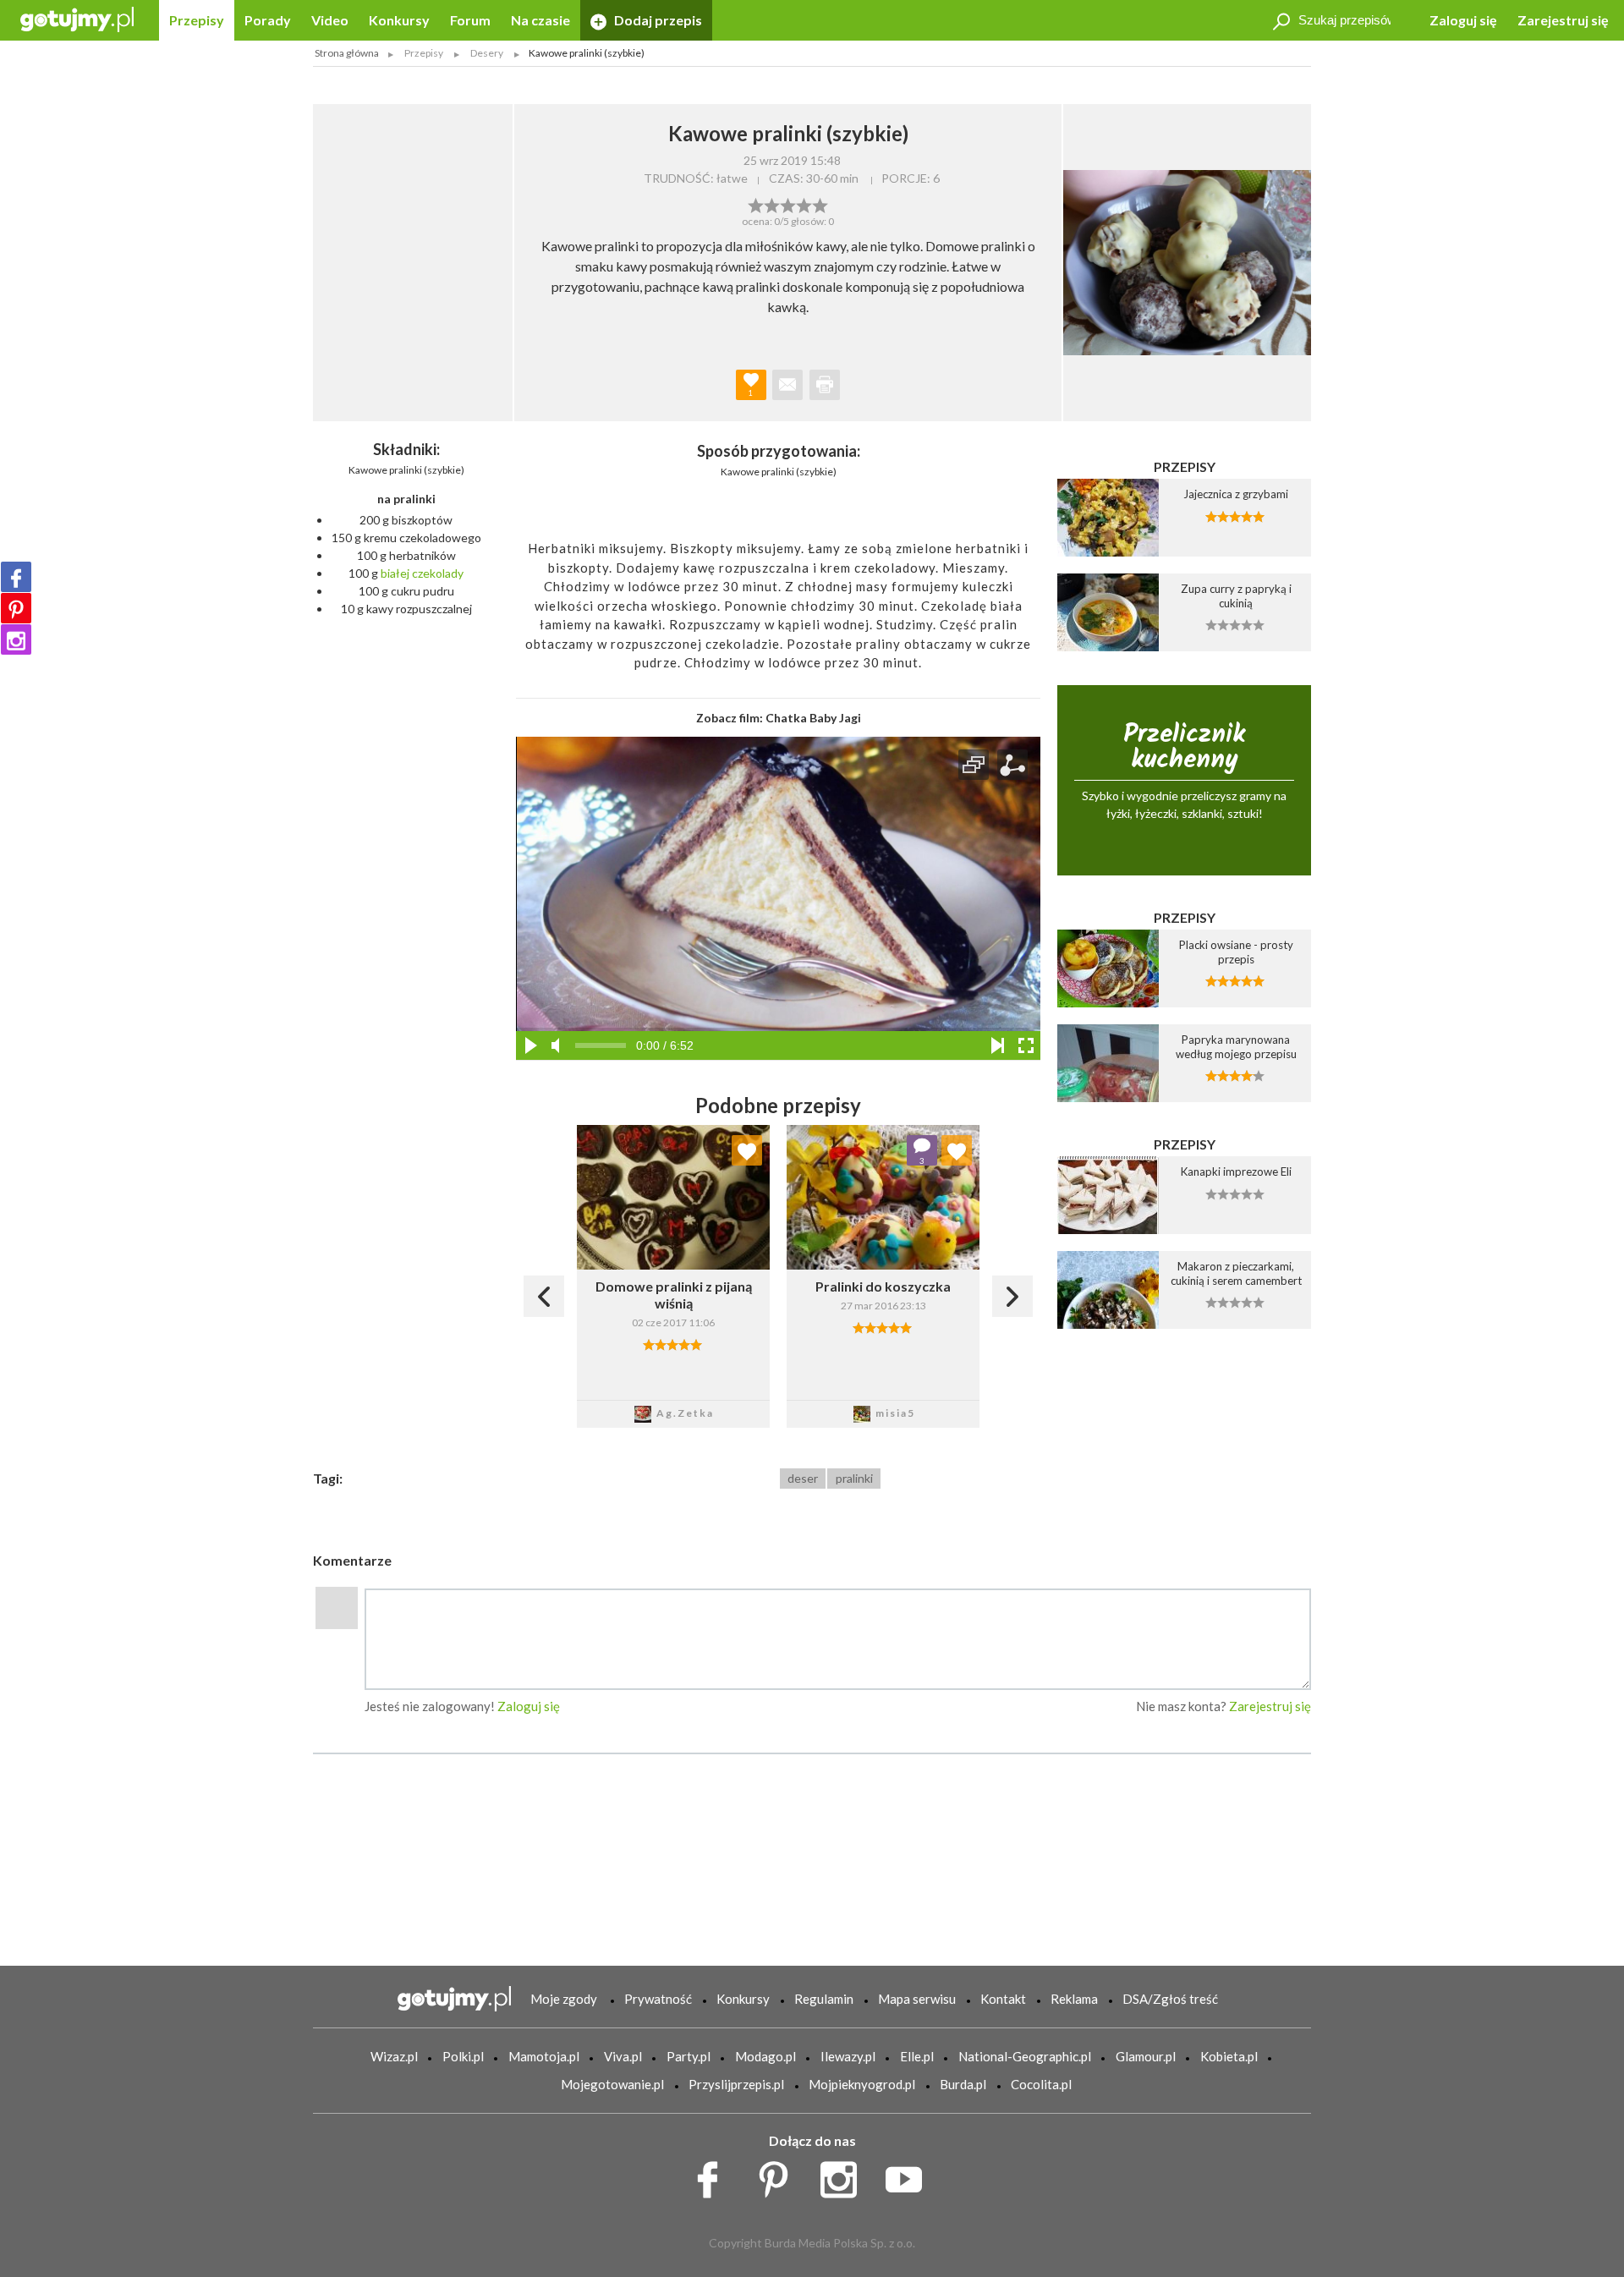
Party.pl (689, 2056)
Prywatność (658, 1999)
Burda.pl (963, 2084)
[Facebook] (16, 577)
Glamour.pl (1146, 2056)
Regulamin (824, 1999)
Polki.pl (463, 2056)
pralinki (854, 1478)
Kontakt (1003, 1999)
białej (395, 573)
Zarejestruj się (1563, 20)
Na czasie (540, 20)
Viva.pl (623, 2056)
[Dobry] (788, 204)
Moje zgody (564, 1999)
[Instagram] (16, 639)
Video (330, 20)
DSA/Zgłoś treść (1170, 1999)
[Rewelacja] (820, 204)
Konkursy (399, 20)
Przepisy (197, 20)
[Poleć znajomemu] (787, 385)
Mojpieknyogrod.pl (862, 2084)
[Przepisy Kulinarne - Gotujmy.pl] (77, 18)
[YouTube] (910, 2175)
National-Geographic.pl (1025, 2056)
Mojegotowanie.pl (612, 2084)
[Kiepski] (756, 204)
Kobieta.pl (1229, 2056)
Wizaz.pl (394, 2056)
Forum (470, 20)
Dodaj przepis (657, 20)
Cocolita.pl (1041, 2084)
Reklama (1074, 1999)
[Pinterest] (16, 608)
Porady (268, 20)
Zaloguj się (1463, 20)
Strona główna (347, 53)
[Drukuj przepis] (825, 385)
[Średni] (772, 204)
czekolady (438, 573)
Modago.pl (765, 2056)
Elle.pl (917, 2056)
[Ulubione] (747, 1150)
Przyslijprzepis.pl (736, 2084)
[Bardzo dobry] (804, 204)
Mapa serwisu (917, 1999)
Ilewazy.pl (848, 2056)
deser (803, 1478)
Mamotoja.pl (544, 2056)
